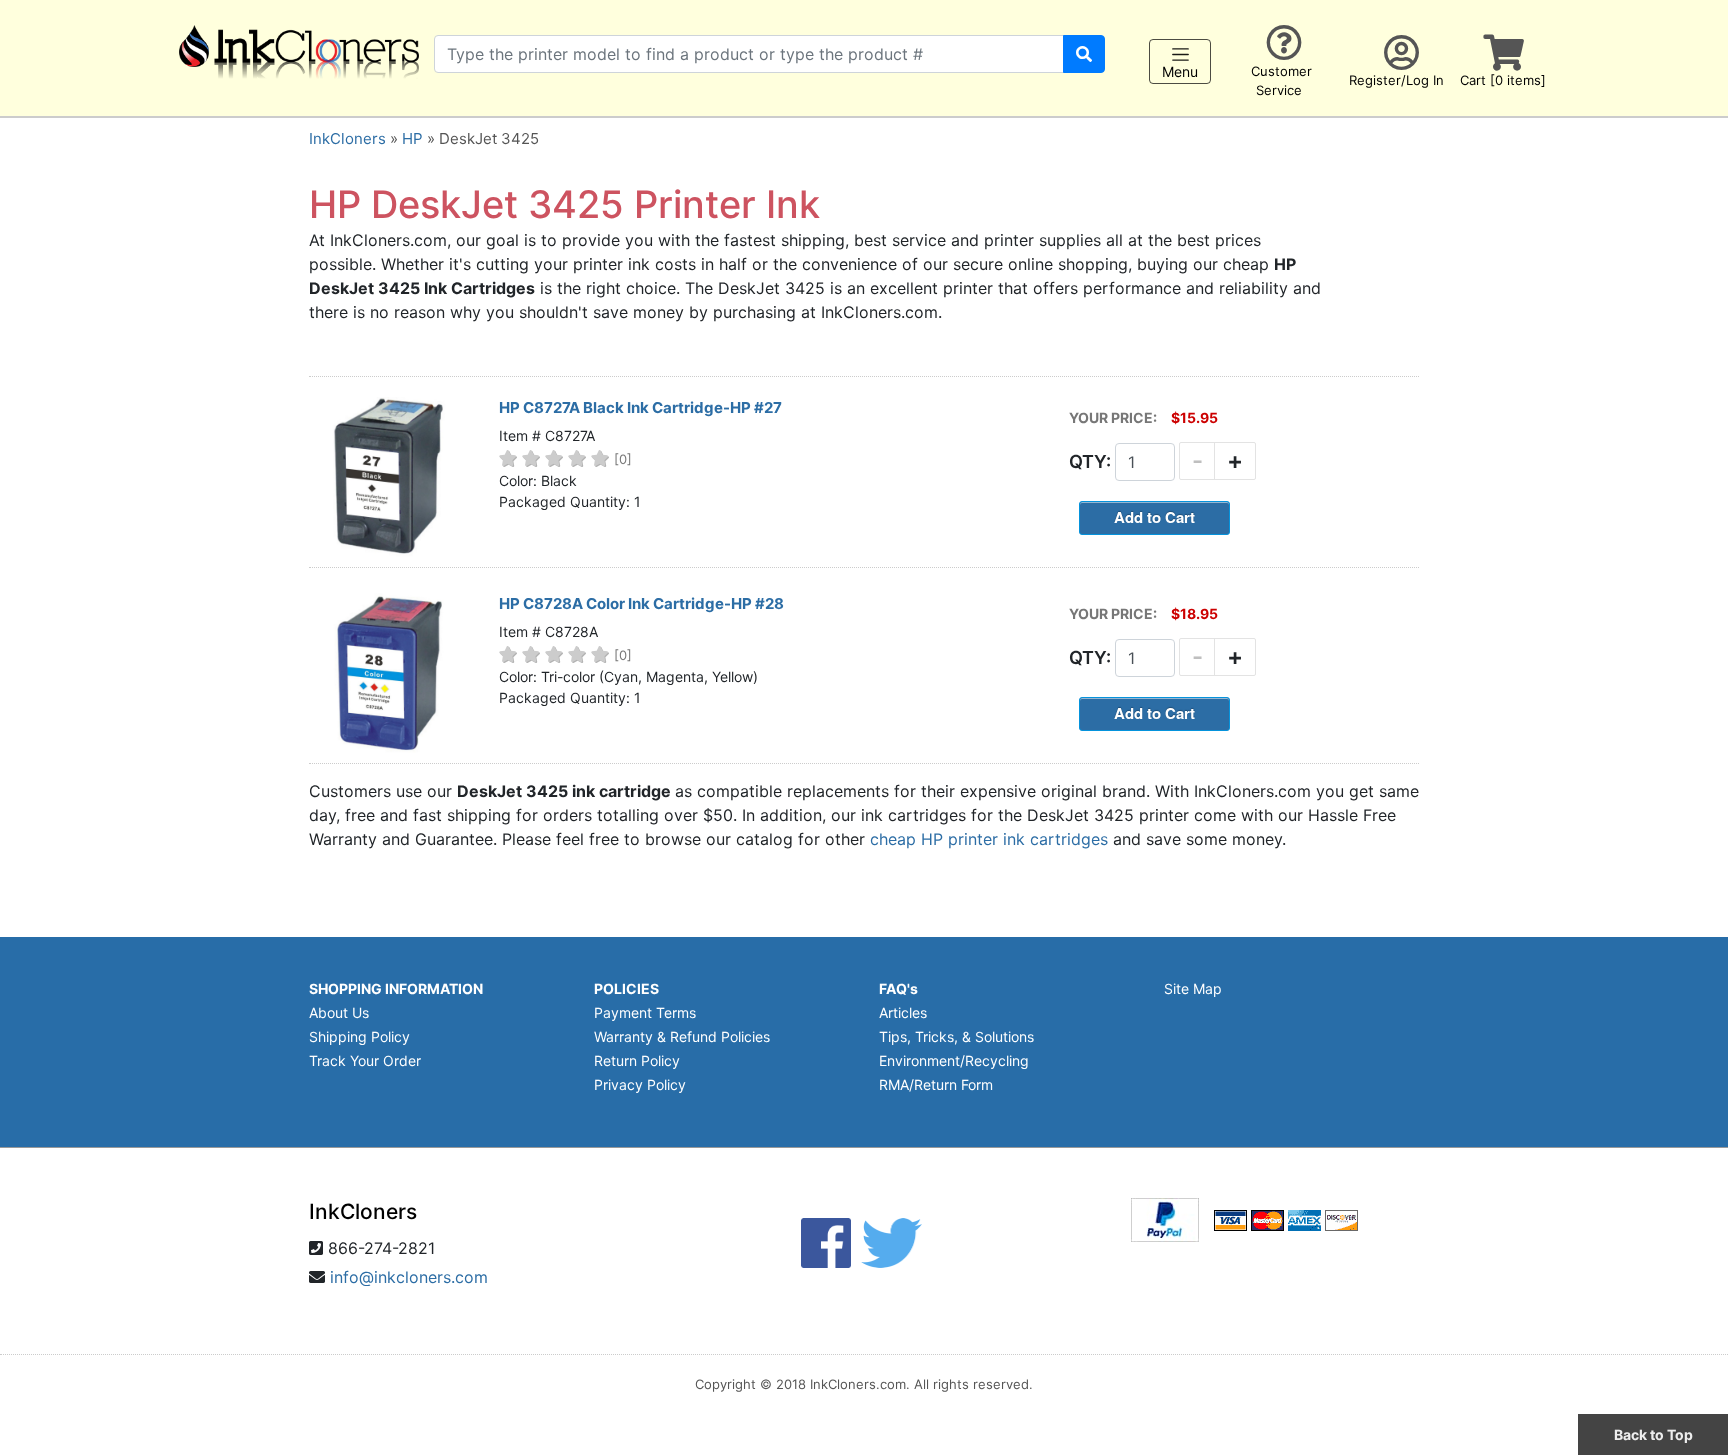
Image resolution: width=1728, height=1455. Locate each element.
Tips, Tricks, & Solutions (956, 1036)
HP (412, 138)
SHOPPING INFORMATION (396, 988)
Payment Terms (645, 1012)
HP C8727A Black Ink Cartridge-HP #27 (640, 407)
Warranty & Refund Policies (682, 1036)
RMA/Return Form (936, 1084)
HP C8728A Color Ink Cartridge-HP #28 (641, 603)
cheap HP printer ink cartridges (989, 839)
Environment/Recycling (954, 1060)
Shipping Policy (359, 1036)
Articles (903, 1012)
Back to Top (1653, 1434)
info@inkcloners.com (409, 1277)
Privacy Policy (640, 1084)
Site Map (1193, 988)
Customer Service (1281, 80)
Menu (1180, 71)
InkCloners (347, 138)
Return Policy (637, 1060)
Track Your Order (365, 1060)
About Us (339, 1012)
